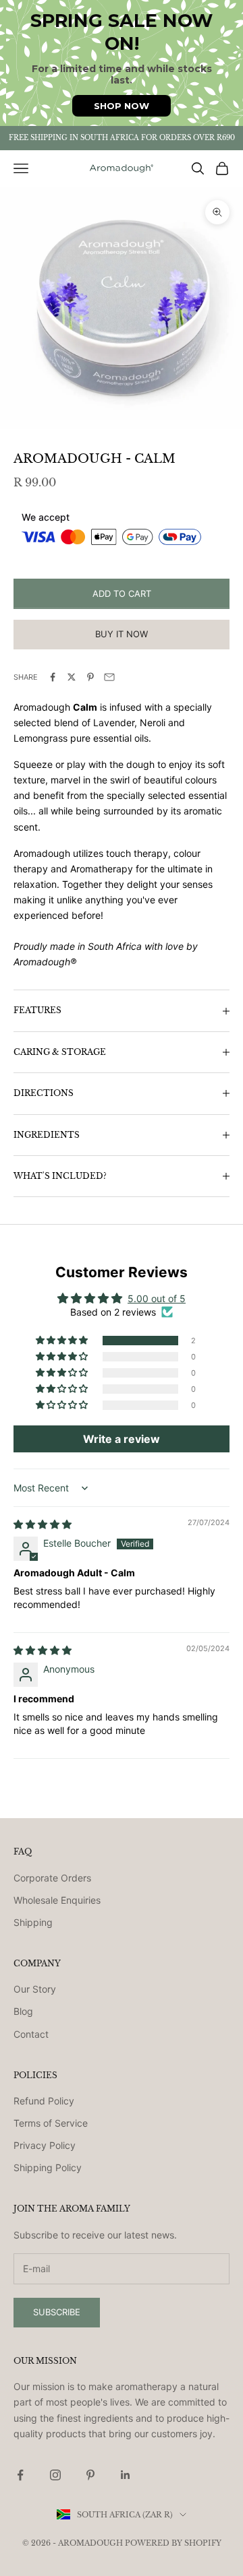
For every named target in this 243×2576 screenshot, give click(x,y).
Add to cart (122, 593)
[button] (63, 1341)
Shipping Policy (48, 2167)
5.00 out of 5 (157, 1298)
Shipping (33, 1922)
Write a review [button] (122, 1439)
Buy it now (122, 634)
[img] (43, 1524)
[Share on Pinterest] (90, 677)
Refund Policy (44, 2101)
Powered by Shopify (173, 2543)
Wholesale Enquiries (57, 1900)
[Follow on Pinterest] (90, 2475)
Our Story (35, 1989)
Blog (23, 2011)
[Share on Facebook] (53, 677)
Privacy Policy (45, 2145)
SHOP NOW (122, 106)
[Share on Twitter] (72, 677)
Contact (31, 2034)
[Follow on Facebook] (20, 2475)
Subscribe (57, 2312)
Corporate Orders (52, 1878)
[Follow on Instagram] (55, 2475)
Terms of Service (51, 2123)
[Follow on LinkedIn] (126, 2475)
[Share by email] (109, 677)
